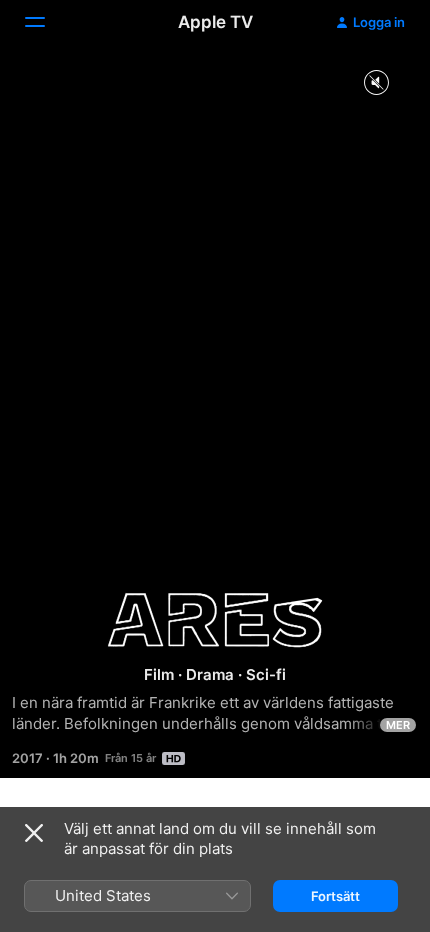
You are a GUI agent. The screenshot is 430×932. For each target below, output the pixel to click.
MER (398, 725)
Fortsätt (335, 896)
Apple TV (215, 22)
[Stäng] (34, 833)
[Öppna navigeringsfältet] (47, 22)
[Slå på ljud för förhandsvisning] (376, 83)
